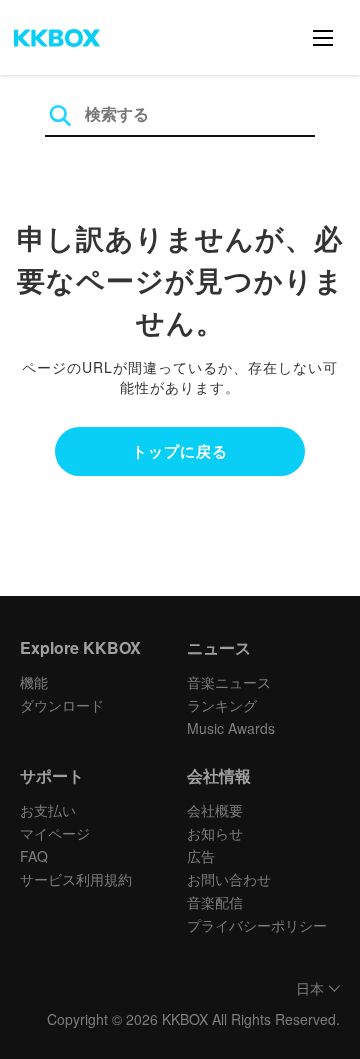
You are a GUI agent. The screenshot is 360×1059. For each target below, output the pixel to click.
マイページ (55, 833)
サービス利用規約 (76, 879)
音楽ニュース (229, 682)
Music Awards (231, 728)
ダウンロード (62, 705)
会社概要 (215, 810)
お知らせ (215, 833)
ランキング (222, 705)
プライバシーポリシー (257, 925)
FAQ (34, 856)
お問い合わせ (229, 879)
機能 (34, 682)
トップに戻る (180, 451)
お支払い (48, 810)
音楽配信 (215, 902)
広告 (201, 856)
